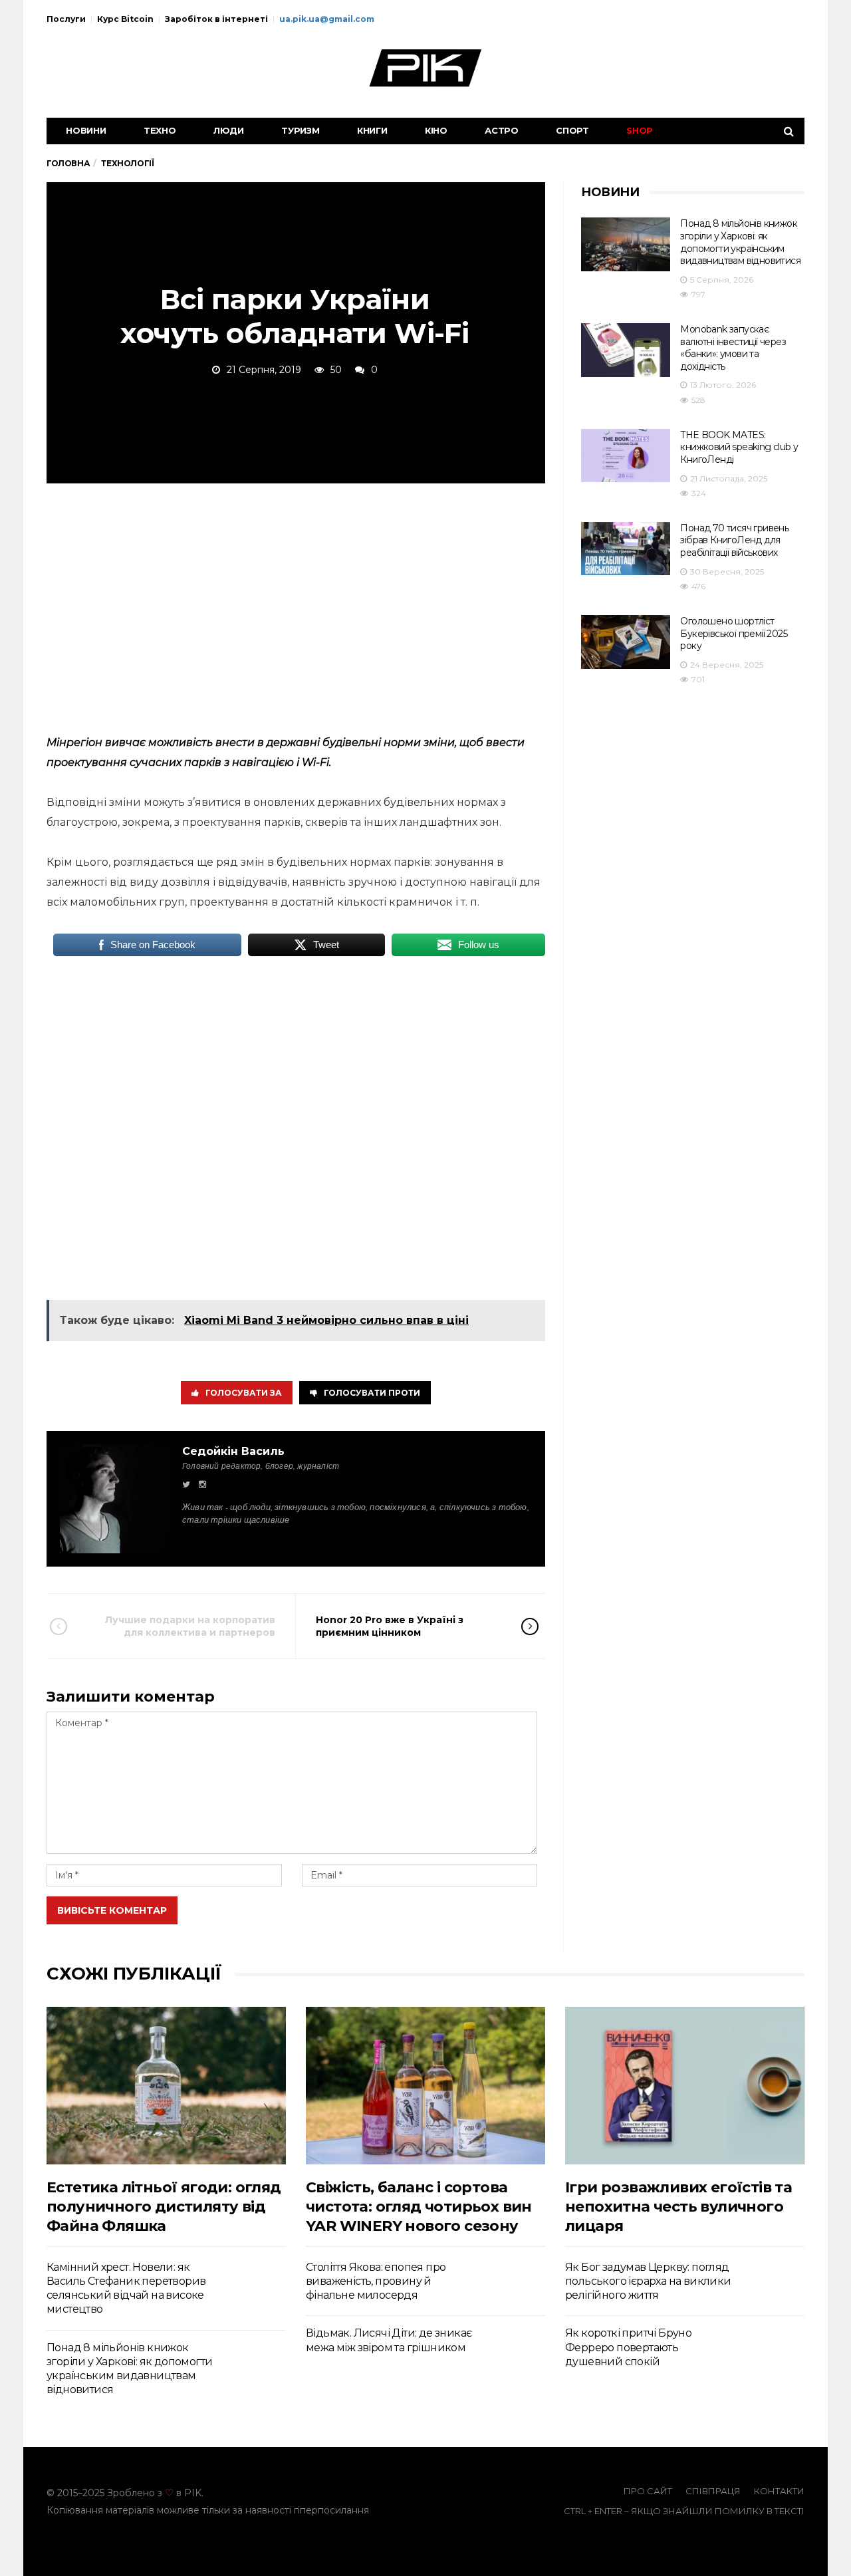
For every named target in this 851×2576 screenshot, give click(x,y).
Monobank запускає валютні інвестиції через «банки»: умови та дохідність (733, 348)
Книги (372, 130)
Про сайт (648, 2491)
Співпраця (713, 2491)
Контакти (779, 2491)
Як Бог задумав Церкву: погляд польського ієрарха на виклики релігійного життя (648, 2281)
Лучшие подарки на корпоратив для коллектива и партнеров (190, 1626)
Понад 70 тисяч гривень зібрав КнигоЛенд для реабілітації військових (734, 540)
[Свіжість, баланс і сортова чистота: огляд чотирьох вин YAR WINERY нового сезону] (425, 2086)
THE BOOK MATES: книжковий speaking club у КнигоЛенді (739, 447)
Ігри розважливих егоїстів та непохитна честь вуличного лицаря (678, 2207)
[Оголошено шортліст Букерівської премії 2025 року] (626, 642)
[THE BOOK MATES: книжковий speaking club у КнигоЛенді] (626, 456)
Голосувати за (244, 1393)
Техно (160, 130)
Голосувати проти (372, 1393)
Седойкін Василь (233, 1451)
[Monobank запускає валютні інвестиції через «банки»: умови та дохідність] (626, 350)
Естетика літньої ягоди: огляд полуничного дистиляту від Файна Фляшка (164, 2207)
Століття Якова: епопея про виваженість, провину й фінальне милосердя (376, 2281)
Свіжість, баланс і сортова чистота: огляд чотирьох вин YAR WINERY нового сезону (419, 2207)
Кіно (436, 130)
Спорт (572, 130)
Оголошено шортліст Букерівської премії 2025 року (734, 633)
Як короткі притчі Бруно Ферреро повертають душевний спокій (628, 2347)
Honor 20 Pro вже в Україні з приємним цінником (390, 1626)
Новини (86, 130)
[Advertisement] (296, 606)
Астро (502, 130)
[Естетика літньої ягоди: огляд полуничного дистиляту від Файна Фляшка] (166, 2086)
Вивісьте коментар (112, 1910)
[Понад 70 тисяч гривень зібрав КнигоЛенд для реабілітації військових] (626, 549)
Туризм (301, 130)
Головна (68, 163)
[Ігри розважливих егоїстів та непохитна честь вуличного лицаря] (685, 2086)
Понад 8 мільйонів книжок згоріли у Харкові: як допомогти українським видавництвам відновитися (740, 242)
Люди (229, 130)
